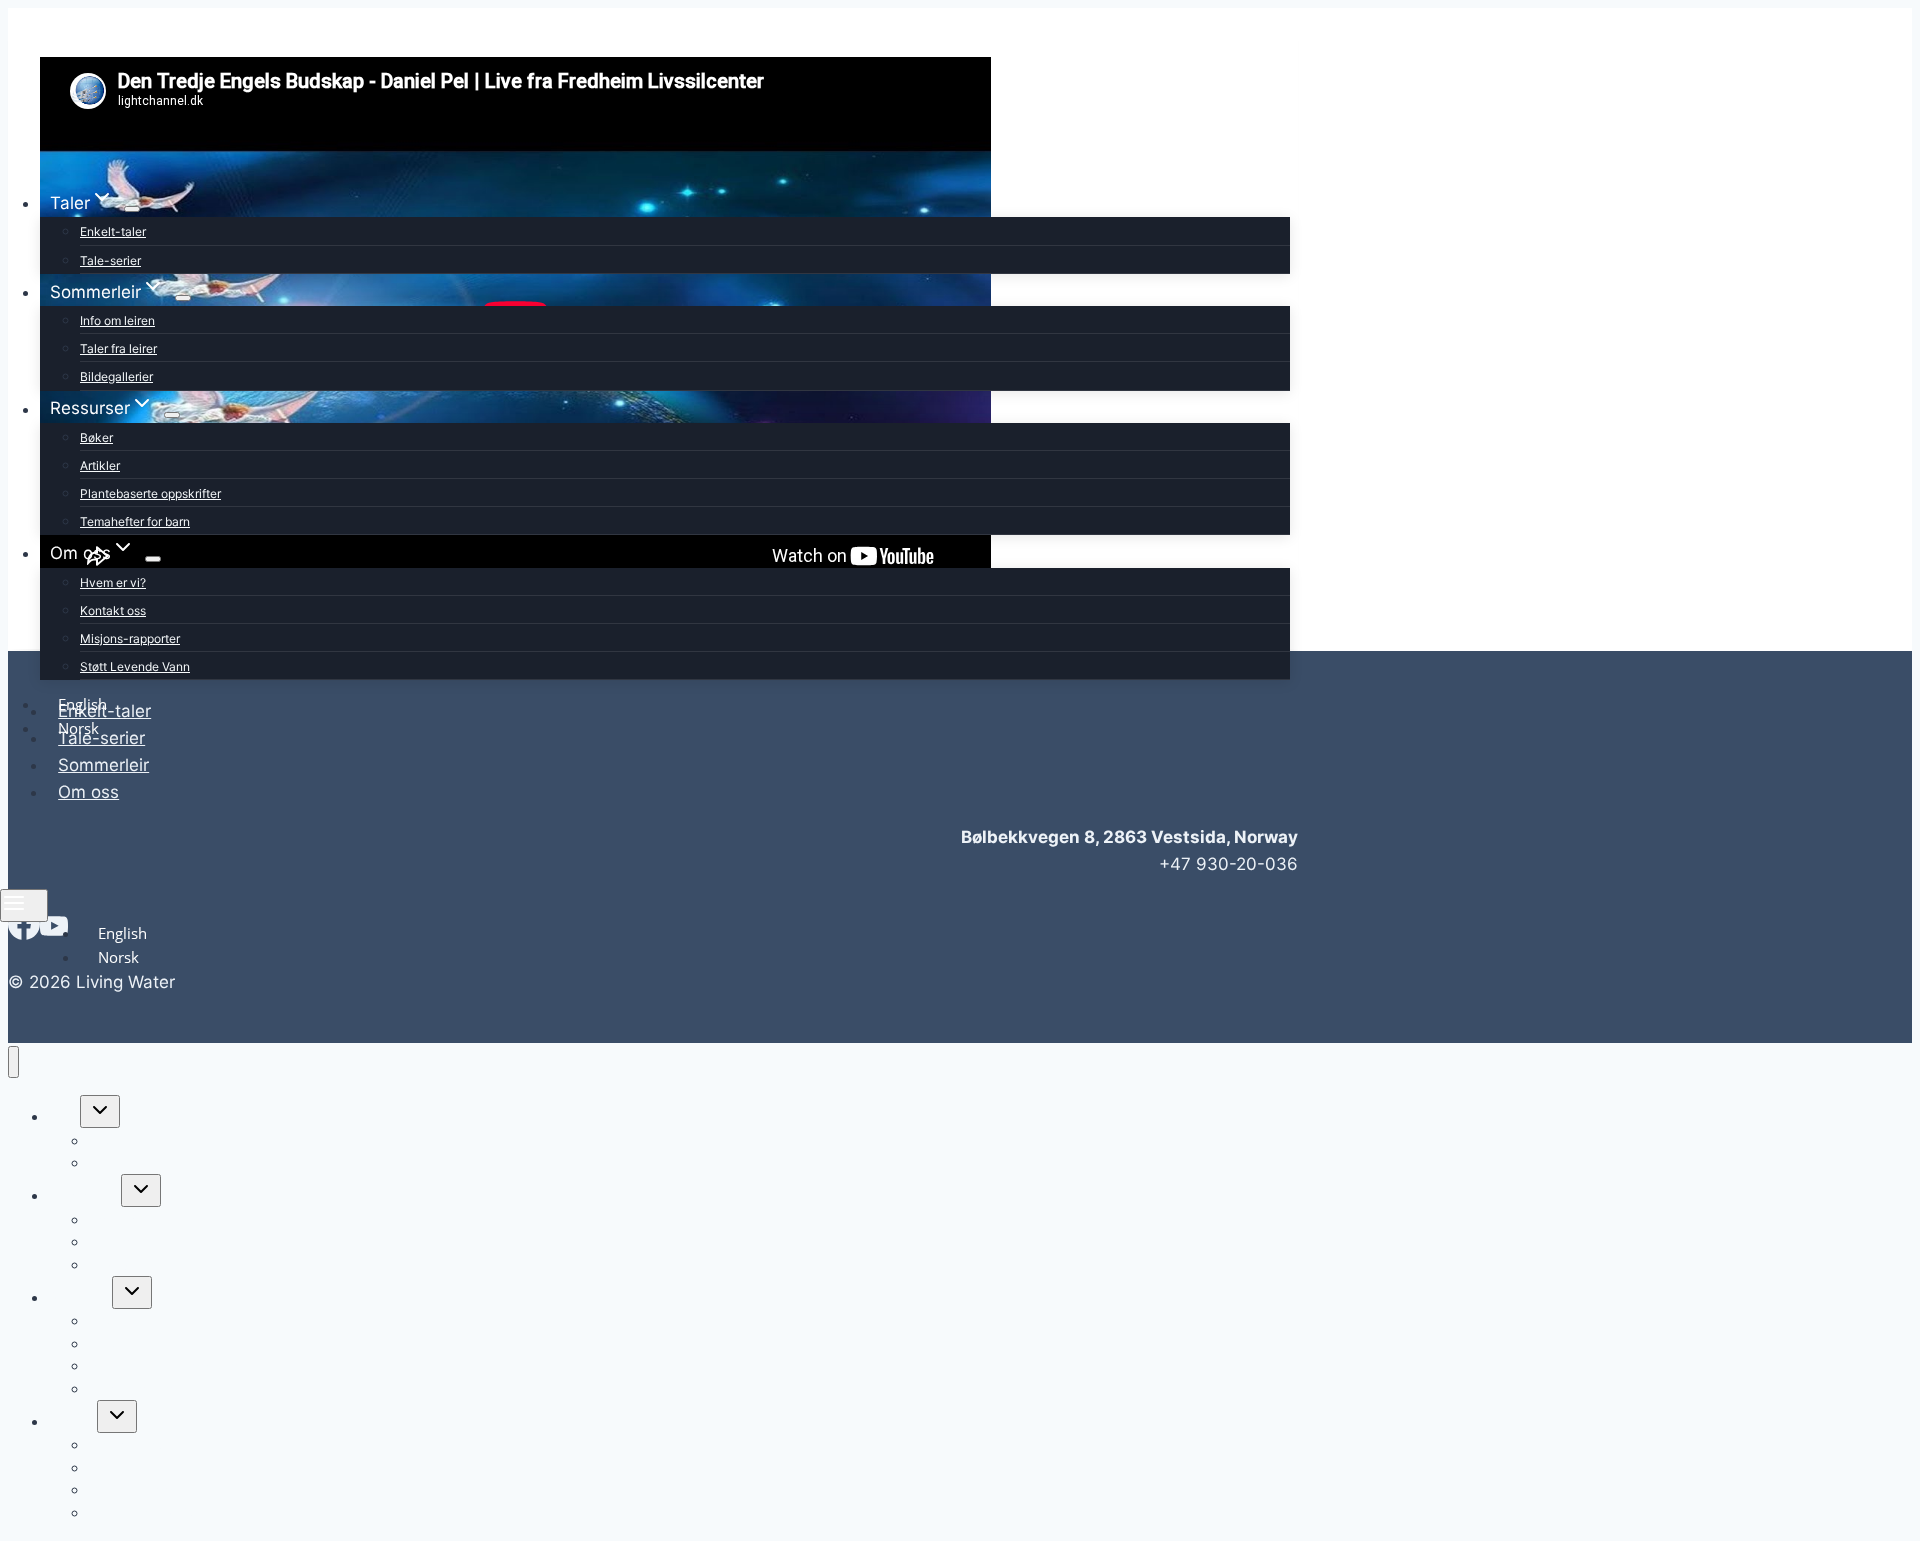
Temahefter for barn (135, 521)
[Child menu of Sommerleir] (183, 298)
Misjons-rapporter (130, 638)
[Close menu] (13, 1062)
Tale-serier (110, 260)
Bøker (96, 437)
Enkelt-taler (113, 231)
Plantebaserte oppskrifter (150, 493)
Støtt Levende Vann (135, 666)
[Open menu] (24, 905)
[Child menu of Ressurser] (172, 415)
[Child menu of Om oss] (153, 559)
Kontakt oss (113, 610)
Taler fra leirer (118, 348)
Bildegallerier (116, 376)
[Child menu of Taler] (132, 209)
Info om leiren (117, 320)
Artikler (100, 465)
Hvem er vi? (113, 582)
